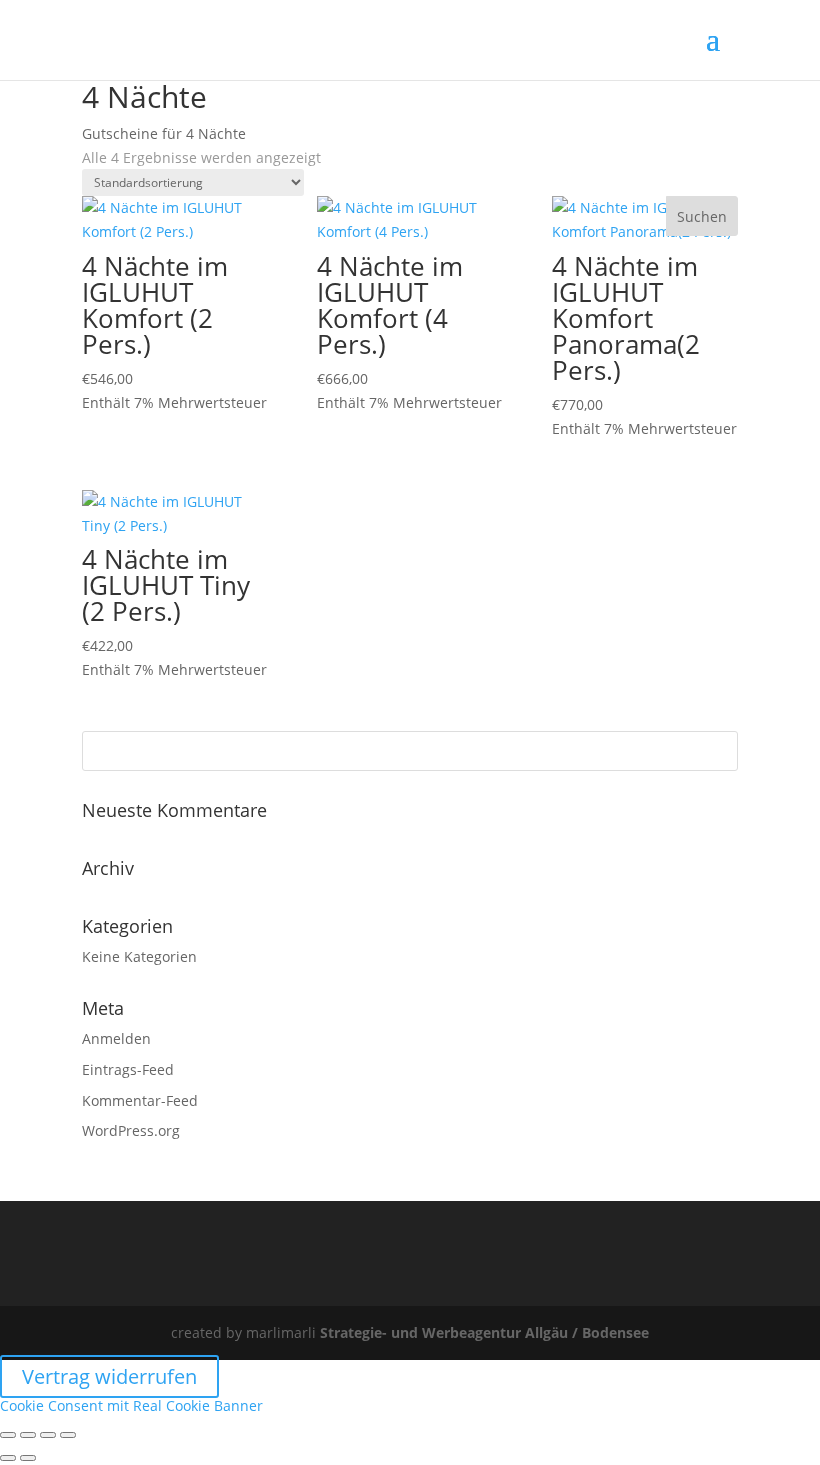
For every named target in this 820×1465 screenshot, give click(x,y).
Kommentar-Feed (140, 1100)
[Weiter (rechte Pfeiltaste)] (28, 1458)
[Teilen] (48, 1435)
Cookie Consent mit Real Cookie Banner (131, 1405)
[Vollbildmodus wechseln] (28, 1435)
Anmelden (116, 1038)
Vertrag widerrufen (109, 1376)
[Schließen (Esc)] (68, 1435)
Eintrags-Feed (128, 1069)
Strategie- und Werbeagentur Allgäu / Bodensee (484, 1332)
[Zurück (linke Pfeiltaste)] (8, 1458)
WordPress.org (131, 1130)
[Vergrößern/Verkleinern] (8, 1435)
